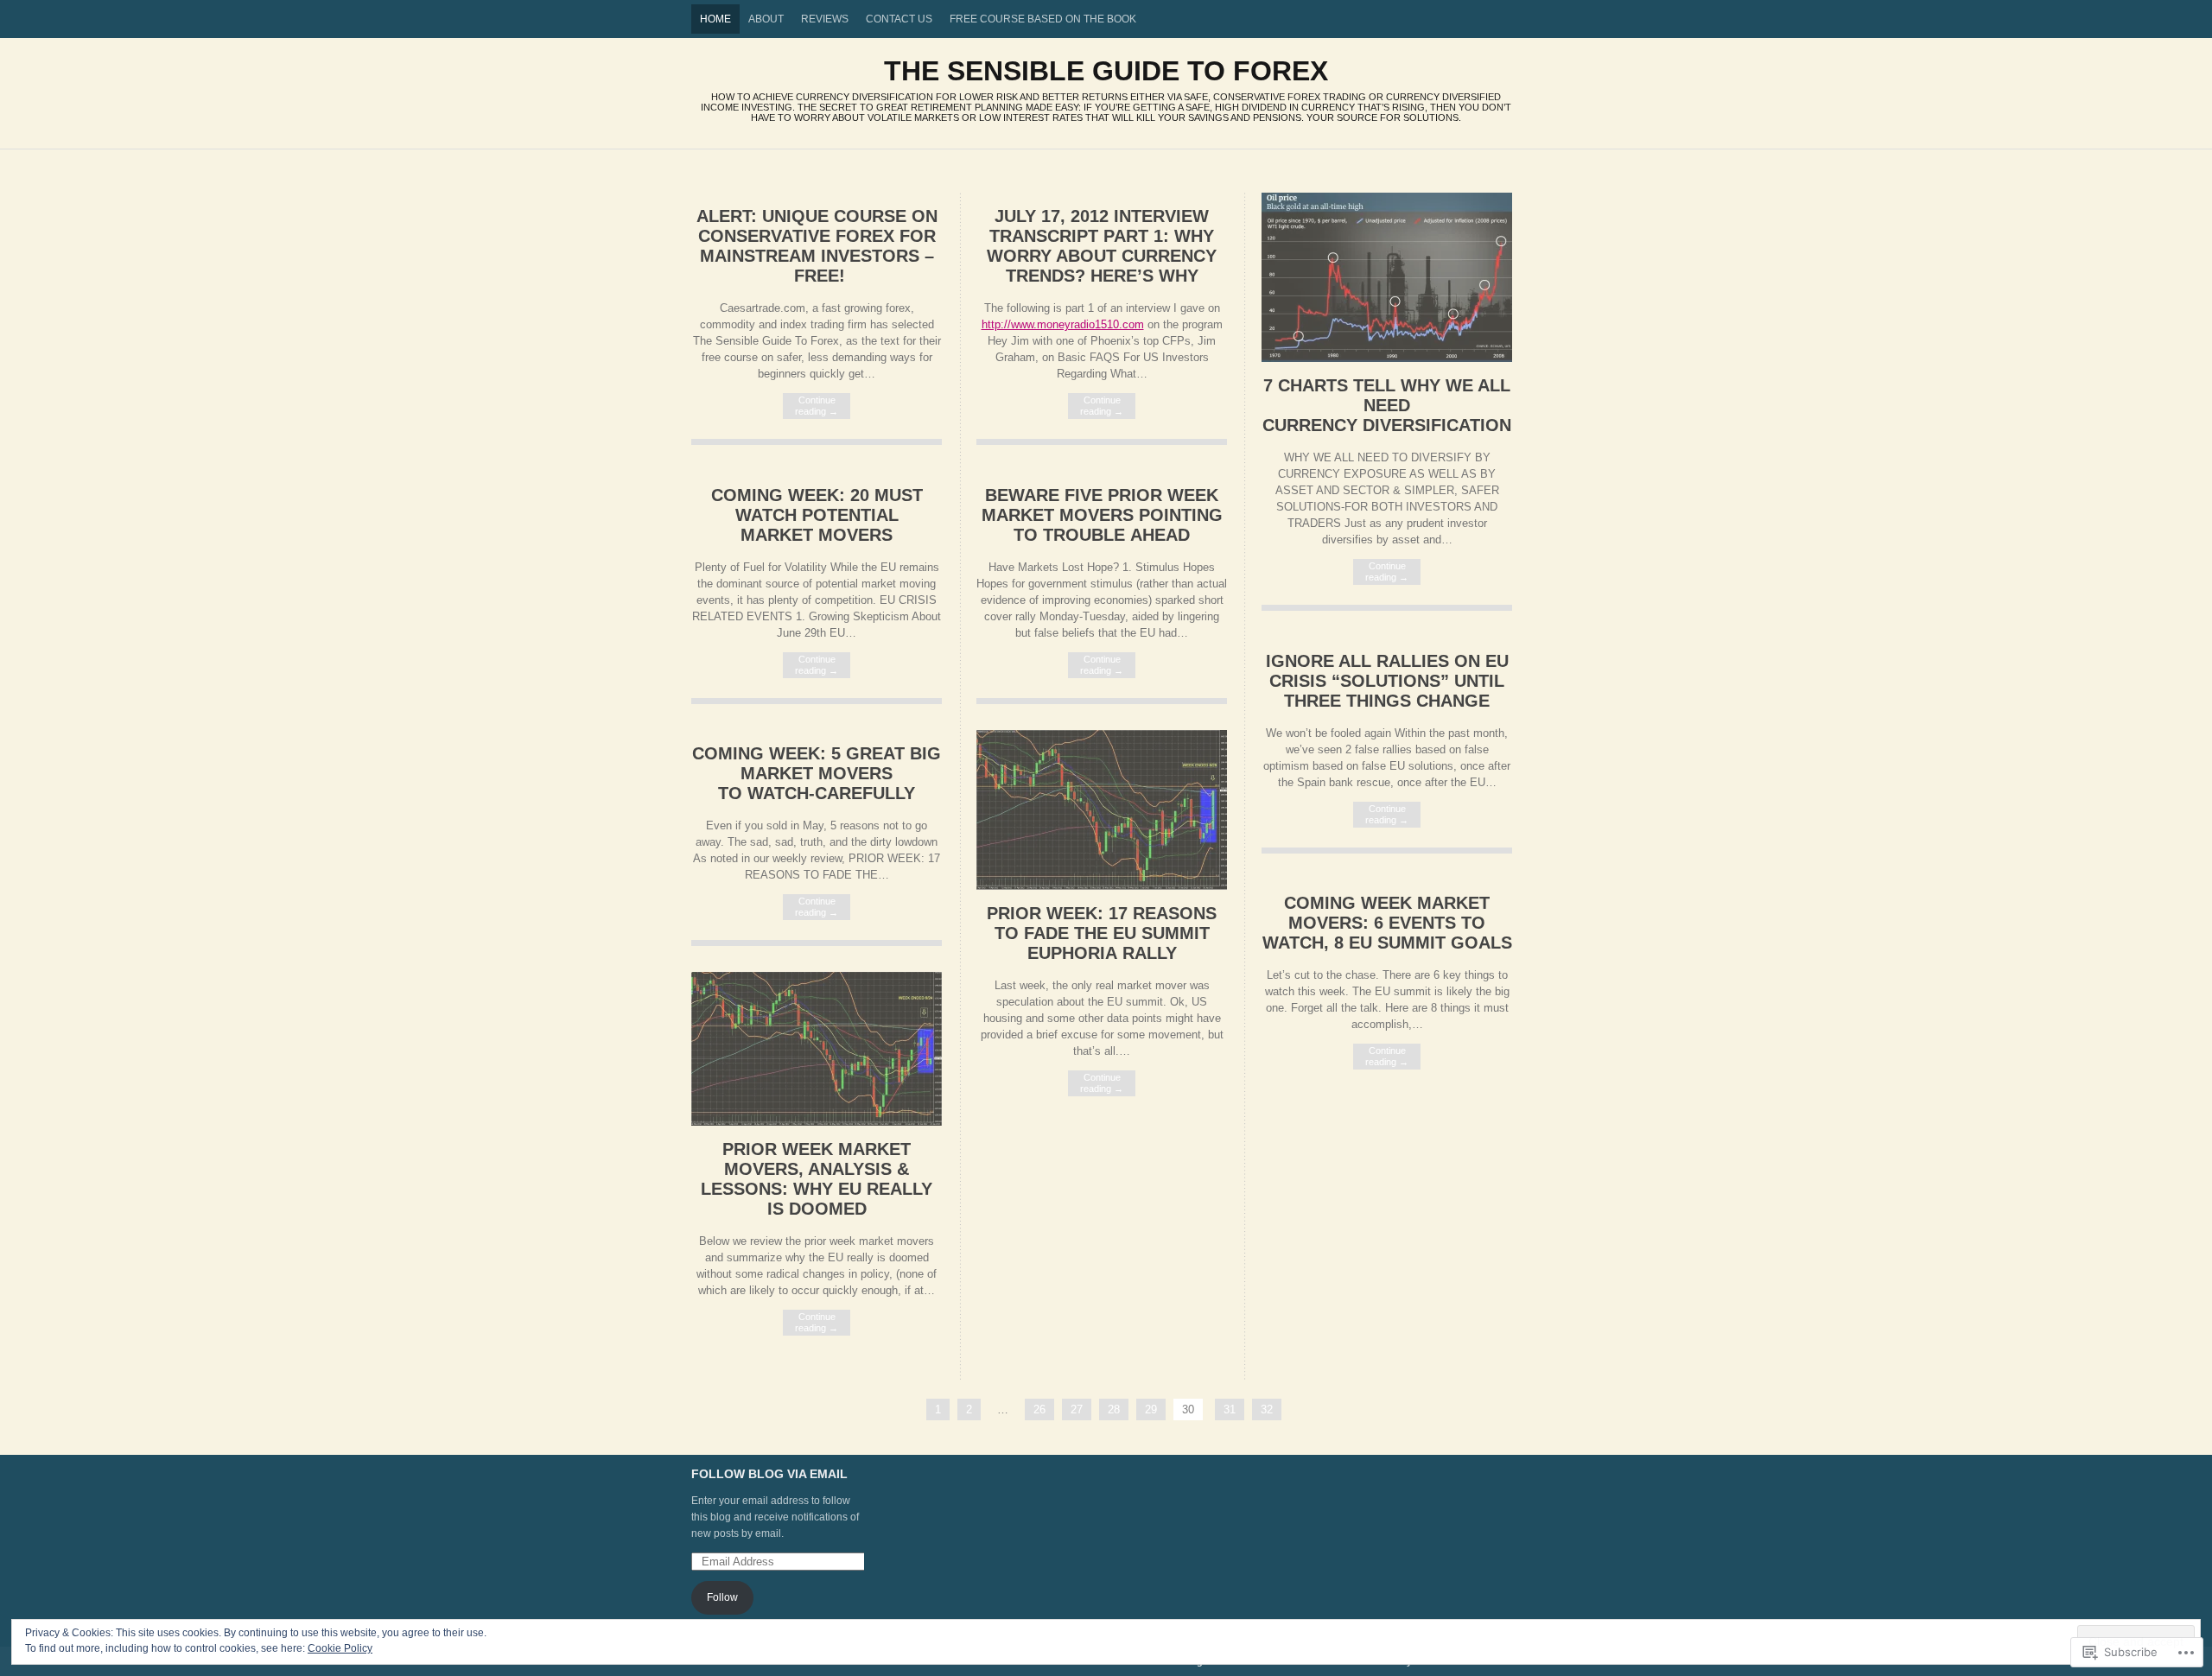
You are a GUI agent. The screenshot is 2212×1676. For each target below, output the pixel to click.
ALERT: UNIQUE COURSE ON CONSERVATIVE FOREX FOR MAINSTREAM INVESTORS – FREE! (817, 246)
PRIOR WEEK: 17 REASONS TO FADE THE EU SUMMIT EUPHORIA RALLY (1102, 933)
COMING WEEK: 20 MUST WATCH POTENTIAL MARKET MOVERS (817, 515)
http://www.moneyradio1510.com (1063, 324)
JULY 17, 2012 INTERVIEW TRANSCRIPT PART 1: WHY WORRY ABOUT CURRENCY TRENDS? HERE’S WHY (1102, 246)
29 (1151, 1409)
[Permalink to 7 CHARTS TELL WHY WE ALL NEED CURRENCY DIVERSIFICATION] (1387, 358)
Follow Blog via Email (769, 1474)
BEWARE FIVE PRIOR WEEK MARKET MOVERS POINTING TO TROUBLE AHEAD (1102, 515)
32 (1267, 1409)
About (766, 19)
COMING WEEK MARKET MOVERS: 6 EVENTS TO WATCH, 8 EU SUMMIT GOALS (1387, 923)
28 (1114, 1409)
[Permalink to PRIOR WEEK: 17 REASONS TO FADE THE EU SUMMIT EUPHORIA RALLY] (1102, 886)
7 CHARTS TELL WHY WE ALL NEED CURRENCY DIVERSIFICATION (1387, 405)
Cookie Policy (340, 1648)
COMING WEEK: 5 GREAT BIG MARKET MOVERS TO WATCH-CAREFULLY (817, 773)
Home (715, 19)
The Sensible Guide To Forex (1106, 71)
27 (1077, 1409)
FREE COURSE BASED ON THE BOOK (1043, 19)
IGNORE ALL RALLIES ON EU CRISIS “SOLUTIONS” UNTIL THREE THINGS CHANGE (1387, 681)
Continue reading (817, 406)
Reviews (825, 19)
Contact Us (899, 19)
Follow (722, 1597)
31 (1230, 1409)
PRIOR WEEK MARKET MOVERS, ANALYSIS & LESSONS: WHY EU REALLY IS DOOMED (817, 1179)
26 (1039, 1409)
